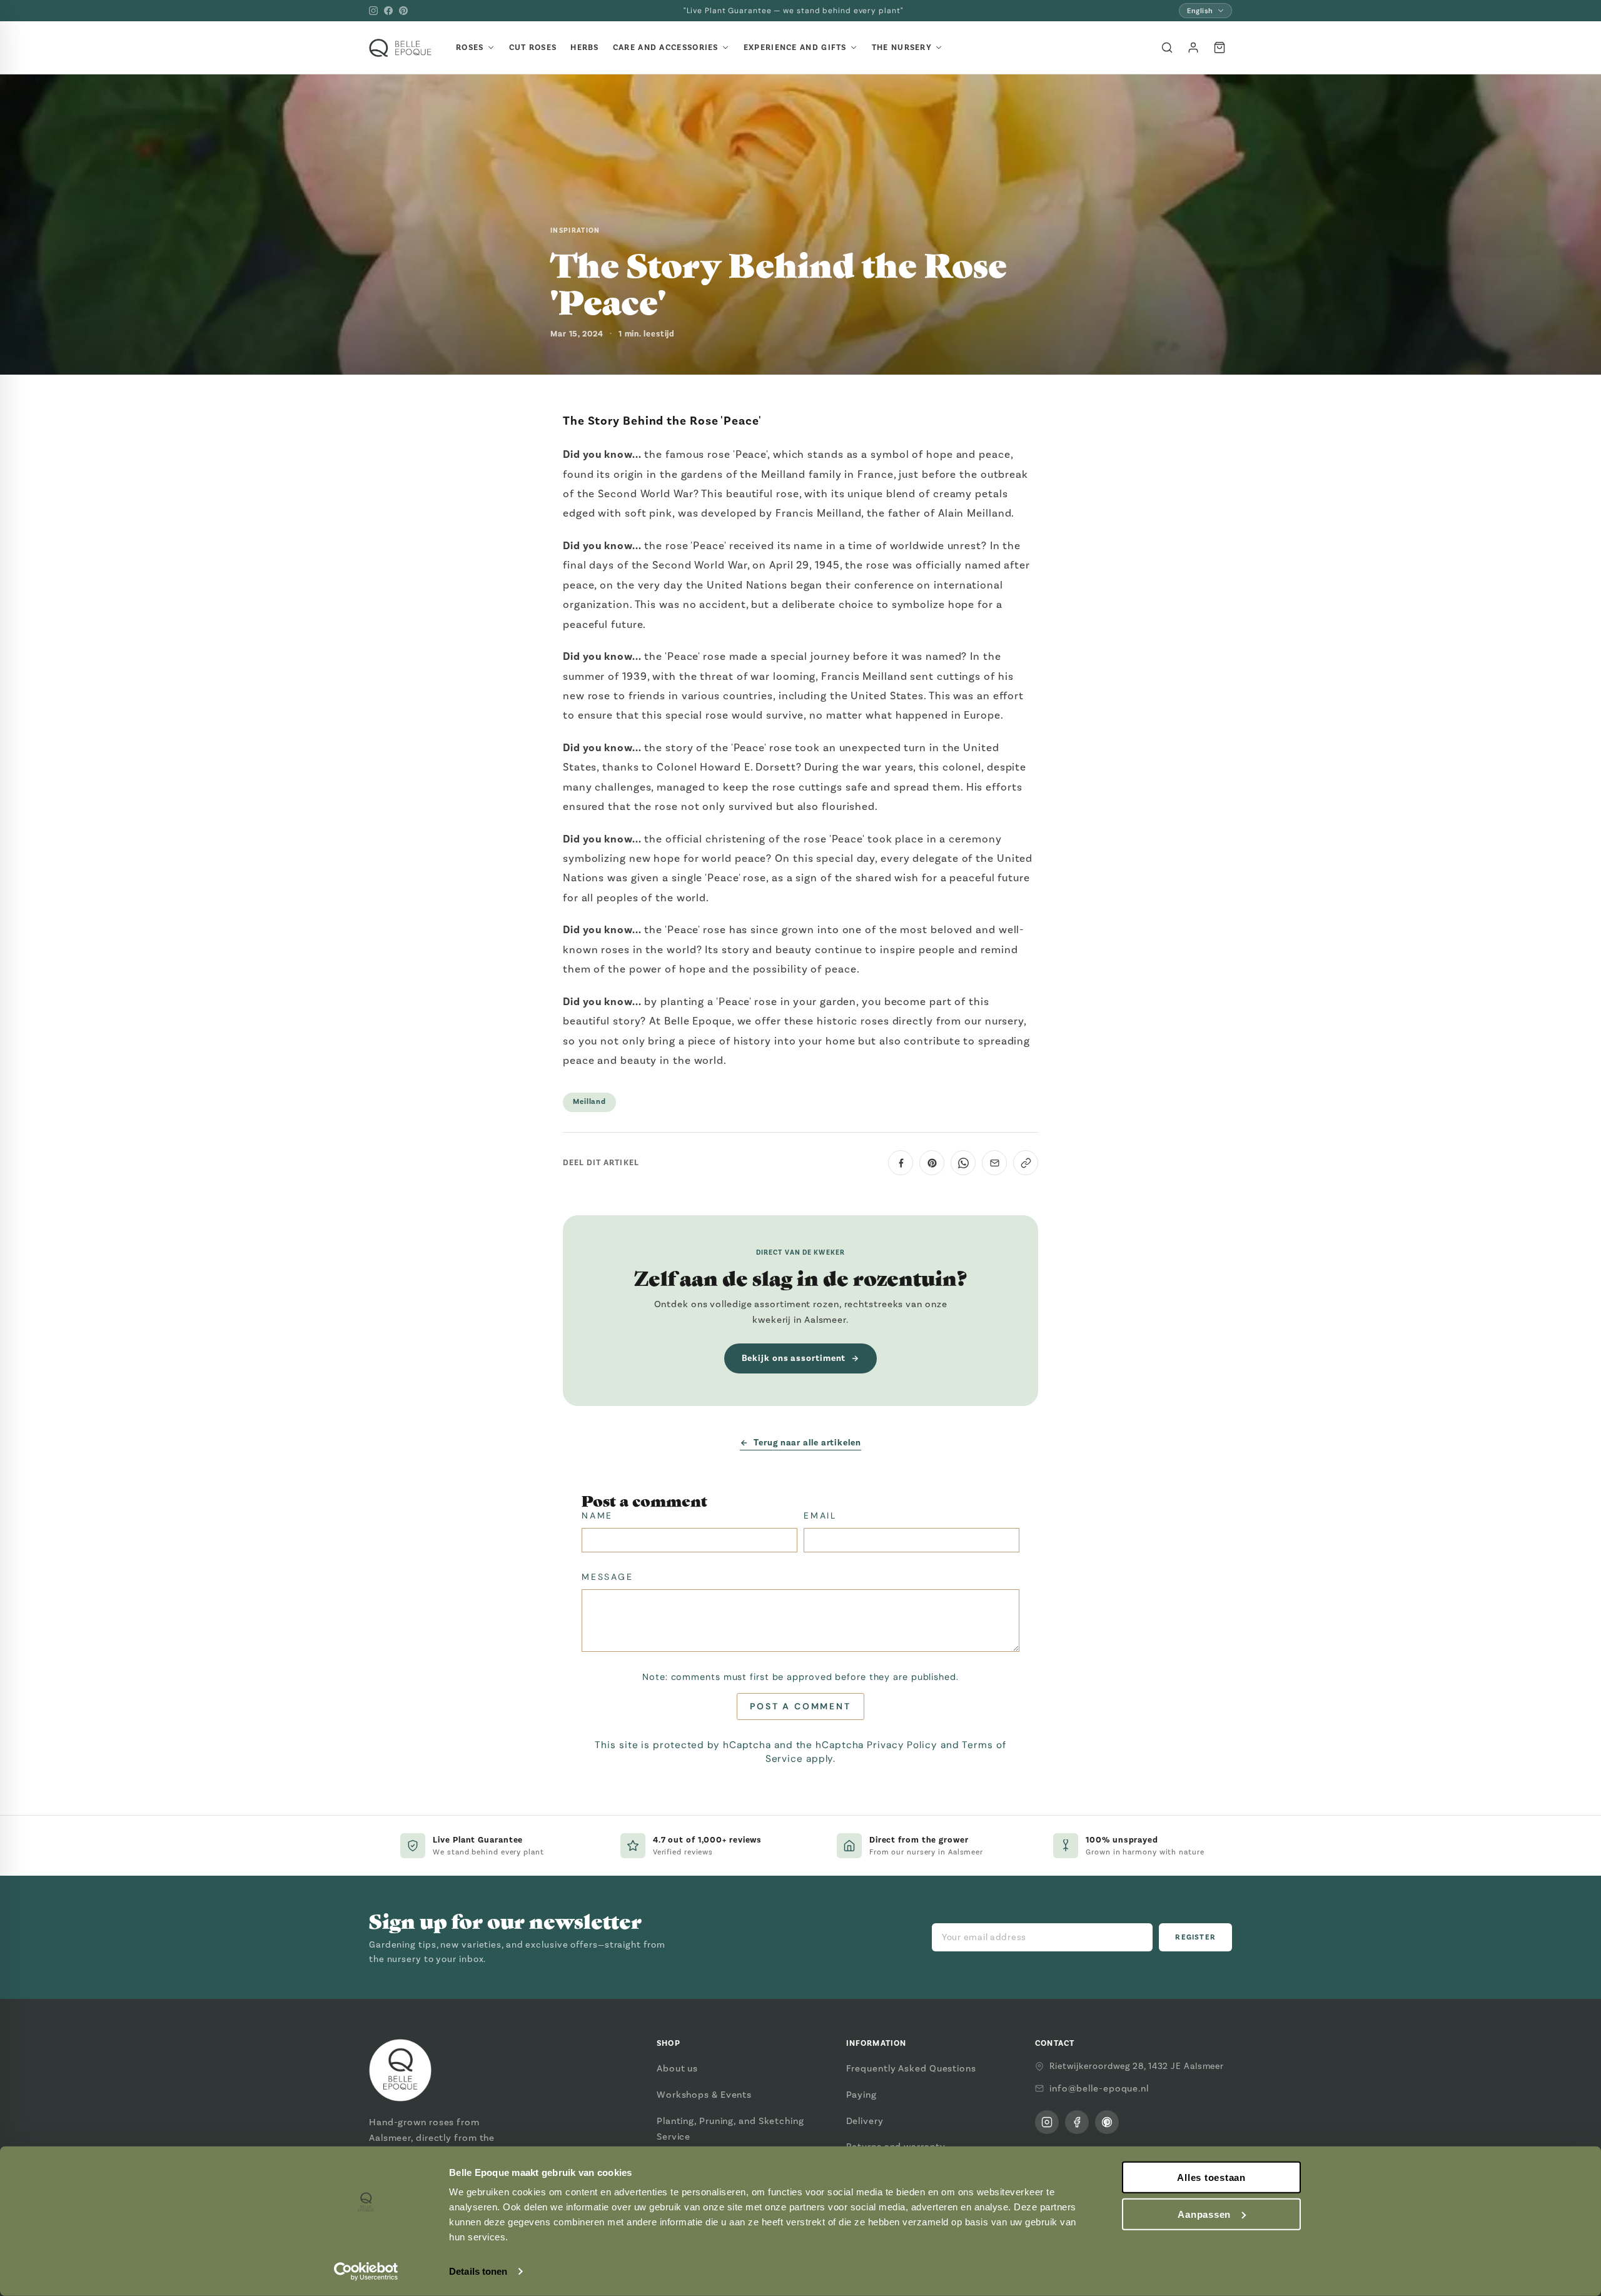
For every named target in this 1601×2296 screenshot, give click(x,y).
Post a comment (800, 1706)
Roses (470, 48)
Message (608, 1577)
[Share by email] (994, 1163)
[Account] (1193, 48)
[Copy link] (1026, 1163)
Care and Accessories (666, 48)
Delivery (865, 2121)
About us (677, 2068)
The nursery (902, 48)
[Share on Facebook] (901, 1163)
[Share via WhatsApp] (963, 1163)
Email (820, 1515)
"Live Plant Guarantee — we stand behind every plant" (794, 11)
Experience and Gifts (795, 48)
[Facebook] (388, 11)
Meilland (589, 1102)
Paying (861, 2095)
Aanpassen (1204, 2214)
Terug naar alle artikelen (807, 1443)
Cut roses (533, 48)
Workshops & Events (704, 2095)
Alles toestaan (1211, 2177)
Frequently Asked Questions (911, 2068)
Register (1195, 1937)
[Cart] (1220, 48)
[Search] (1167, 48)
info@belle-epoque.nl (1099, 2088)
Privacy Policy (902, 1745)
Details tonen (478, 2271)
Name (597, 1515)
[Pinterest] (403, 11)
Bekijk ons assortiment (794, 1358)
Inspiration (575, 230)
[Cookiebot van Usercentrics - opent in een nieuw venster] (366, 2272)
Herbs (585, 48)
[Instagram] (373, 11)
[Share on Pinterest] (932, 1163)
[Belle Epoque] (400, 48)
